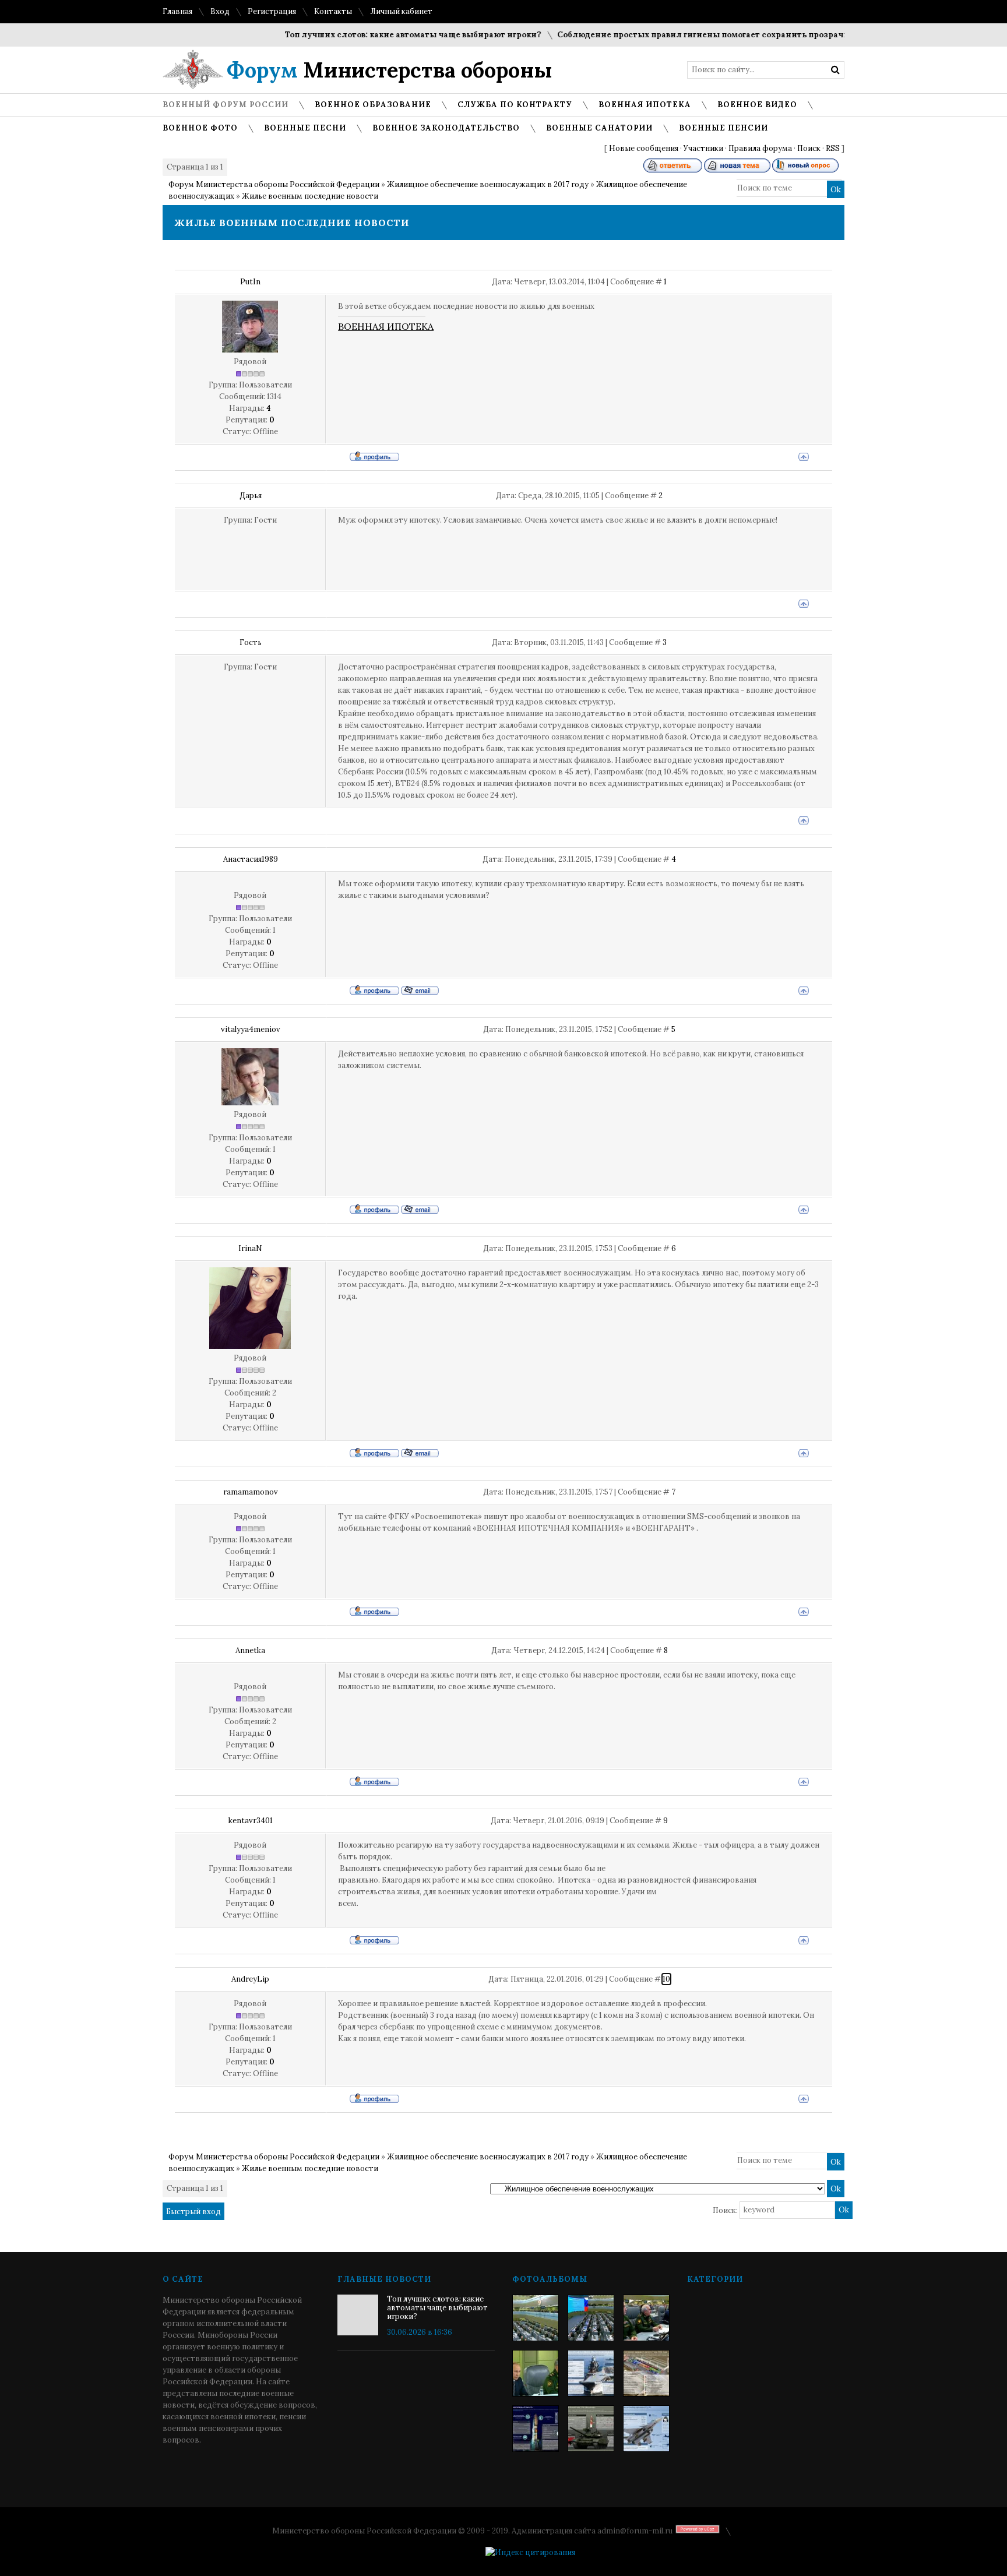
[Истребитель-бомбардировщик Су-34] (646, 2429)
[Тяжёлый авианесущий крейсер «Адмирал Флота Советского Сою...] (591, 2373)
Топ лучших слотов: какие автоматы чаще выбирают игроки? (378, 35)
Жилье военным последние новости (310, 196)
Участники (703, 148)
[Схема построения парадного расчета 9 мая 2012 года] (646, 2373)
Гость (251, 642)
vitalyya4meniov (251, 1029)
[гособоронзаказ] (646, 2318)
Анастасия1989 (251, 859)
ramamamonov (251, 1492)
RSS (833, 148)
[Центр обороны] (591, 2318)
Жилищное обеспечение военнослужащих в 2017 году (488, 184)
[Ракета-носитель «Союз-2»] (536, 2429)
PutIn (250, 282)
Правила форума (760, 148)
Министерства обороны (390, 70)
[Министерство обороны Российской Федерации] (536, 2318)
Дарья (251, 496)
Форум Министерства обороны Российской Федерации (274, 184)
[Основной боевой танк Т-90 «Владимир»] (591, 2429)
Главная (177, 11)
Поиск (809, 148)
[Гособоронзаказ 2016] (536, 2373)
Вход (220, 11)
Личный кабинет (401, 11)
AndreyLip (250, 1979)
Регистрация (272, 11)
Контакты (333, 11)
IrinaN (250, 1248)
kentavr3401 (251, 1821)
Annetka (250, 1650)
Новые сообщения (644, 148)
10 (666, 1979)
